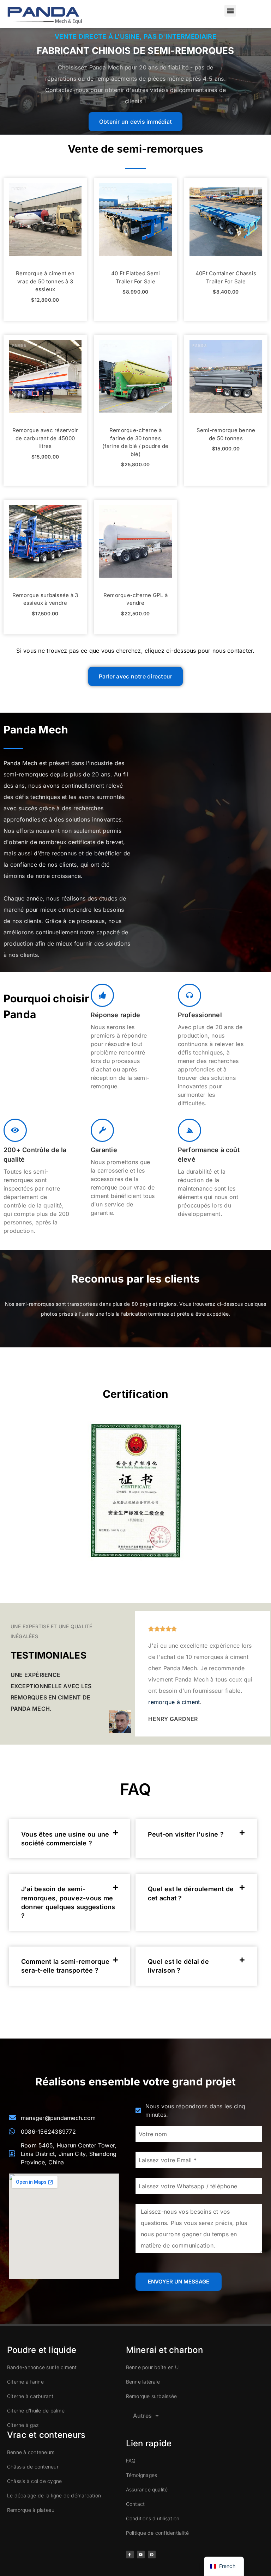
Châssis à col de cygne (34, 2481)
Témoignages (142, 2475)
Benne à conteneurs (31, 2452)
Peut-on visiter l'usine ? (186, 1834)
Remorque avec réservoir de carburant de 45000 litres (45, 438)
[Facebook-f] (130, 2555)
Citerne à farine (25, 2382)
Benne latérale (143, 2382)
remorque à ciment (174, 1702)
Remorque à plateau (31, 2510)
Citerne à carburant (30, 2396)
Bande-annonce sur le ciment (42, 2367)
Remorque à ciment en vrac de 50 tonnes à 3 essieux (45, 281)
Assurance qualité (147, 2489)
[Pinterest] (152, 2555)
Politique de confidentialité (158, 2533)
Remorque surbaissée (152, 2396)
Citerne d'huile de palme (36, 2411)
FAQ (131, 2461)
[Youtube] (141, 2555)
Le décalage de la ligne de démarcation (54, 2495)
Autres (142, 2416)
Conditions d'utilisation (153, 2518)
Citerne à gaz (23, 2425)
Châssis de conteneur (33, 2467)
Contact (135, 2504)
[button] (230, 11)
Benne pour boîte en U (152, 2367)
